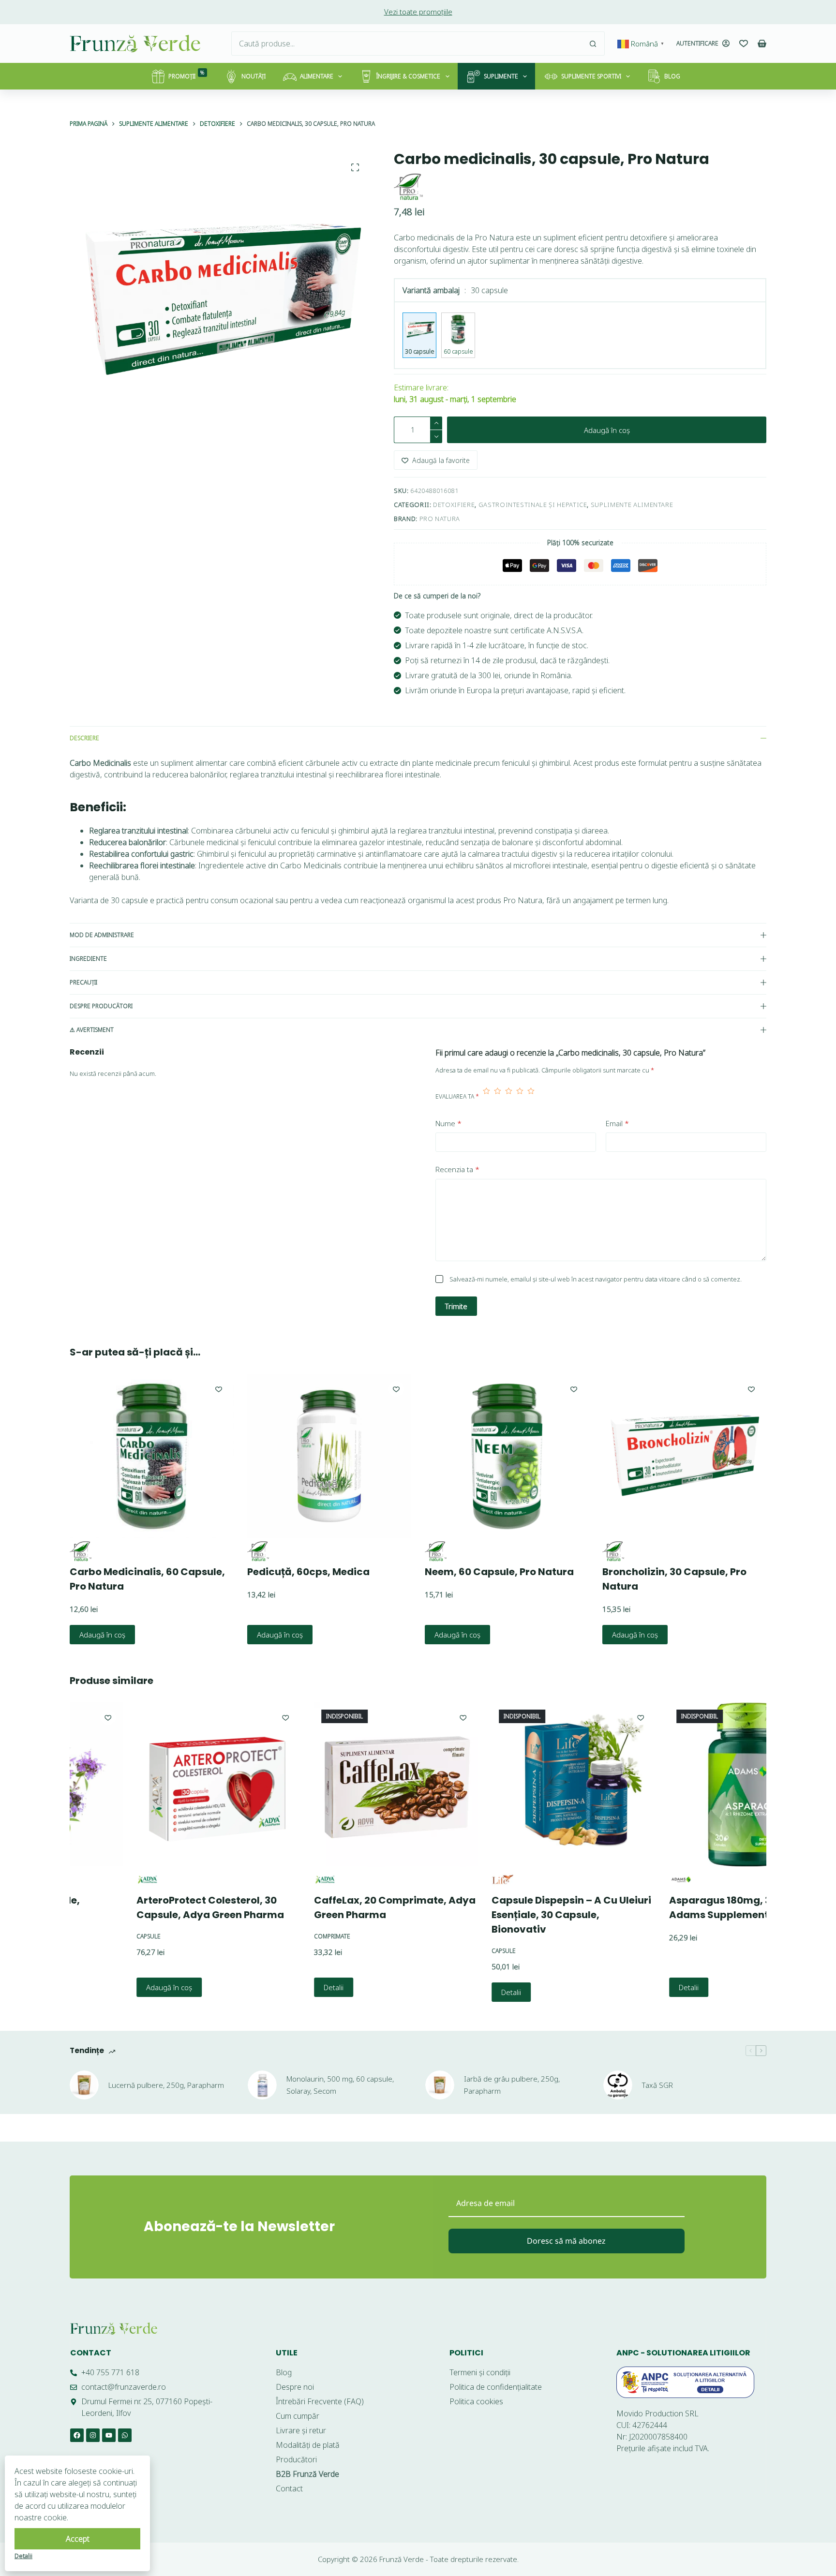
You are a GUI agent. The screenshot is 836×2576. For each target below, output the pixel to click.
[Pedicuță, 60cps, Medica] (329, 1456)
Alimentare (317, 76)
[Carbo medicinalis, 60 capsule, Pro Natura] (152, 1456)
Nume (448, 1123)
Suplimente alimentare (632, 505)
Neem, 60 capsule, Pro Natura (499, 1572)
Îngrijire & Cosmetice (408, 76)
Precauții (83, 982)
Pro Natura (440, 519)
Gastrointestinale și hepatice (533, 505)
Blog (672, 76)
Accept (78, 2539)
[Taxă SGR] (618, 2085)
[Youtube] (109, 2435)
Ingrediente (88, 959)
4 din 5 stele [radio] (520, 1097)
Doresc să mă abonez (566, 2241)
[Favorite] (744, 44)
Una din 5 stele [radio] (486, 1097)
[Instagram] (93, 2435)
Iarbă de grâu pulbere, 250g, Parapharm (512, 2085)
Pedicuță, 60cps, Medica (308, 1572)
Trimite (456, 1306)
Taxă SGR (657, 2085)
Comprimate (266, 1936)
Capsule (83, 1936)
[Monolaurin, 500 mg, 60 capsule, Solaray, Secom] (262, 2085)
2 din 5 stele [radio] (498, 1097)
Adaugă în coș (607, 430)
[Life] (437, 1880)
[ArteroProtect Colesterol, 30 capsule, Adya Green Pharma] (153, 1784)
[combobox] (406, 44)
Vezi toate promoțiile (418, 12)
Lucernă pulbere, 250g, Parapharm (166, 2085)
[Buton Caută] (593, 44)
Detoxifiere (454, 505)
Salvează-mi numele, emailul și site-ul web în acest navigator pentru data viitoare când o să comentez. (596, 1279)
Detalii (268, 1987)
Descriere (84, 738)
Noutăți (254, 76)
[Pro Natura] (408, 187)
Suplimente (501, 76)
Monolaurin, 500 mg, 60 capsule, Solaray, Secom (340, 2085)
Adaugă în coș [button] (102, 1635)
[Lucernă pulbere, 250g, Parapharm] (84, 2085)
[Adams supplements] (614, 1880)
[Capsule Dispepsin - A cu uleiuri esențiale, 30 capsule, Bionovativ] (508, 1784)
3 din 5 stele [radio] (509, 1097)
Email (617, 1123)
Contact (91, 2353)
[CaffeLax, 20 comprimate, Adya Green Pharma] (330, 1784)
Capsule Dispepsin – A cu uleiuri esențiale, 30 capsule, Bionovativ (506, 1915)
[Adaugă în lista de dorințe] (219, 1389)
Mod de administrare (102, 935)
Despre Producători (101, 1006)
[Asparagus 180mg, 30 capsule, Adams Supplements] (685, 1784)
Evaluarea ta (457, 1096)
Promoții (187, 75)
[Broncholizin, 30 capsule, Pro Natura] (684, 1456)
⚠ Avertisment (92, 1030)
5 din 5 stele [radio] (531, 1097)
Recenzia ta (457, 1169)
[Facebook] (77, 2435)
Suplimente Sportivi (591, 76)
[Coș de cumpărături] (762, 44)
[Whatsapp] (125, 2435)
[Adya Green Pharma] (82, 1880)
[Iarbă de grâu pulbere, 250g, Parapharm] (440, 2085)
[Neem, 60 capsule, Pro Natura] (507, 1456)
